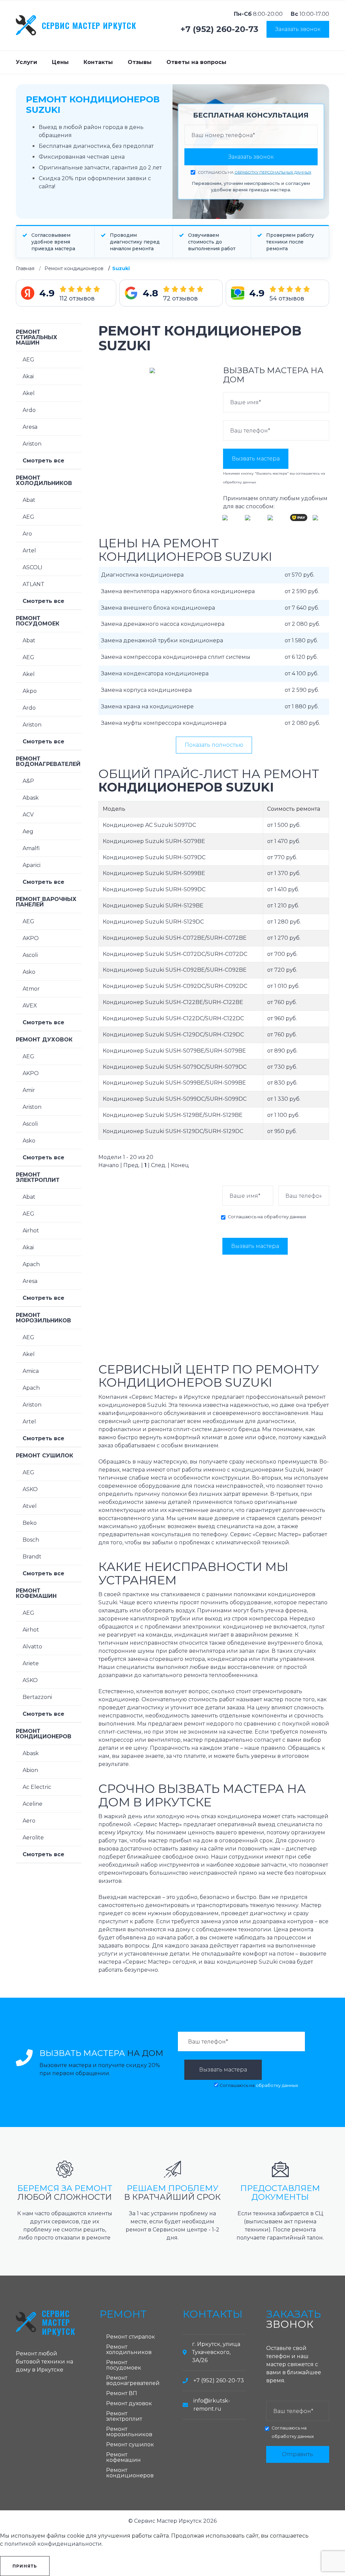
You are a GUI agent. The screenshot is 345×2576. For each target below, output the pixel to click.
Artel (29, 551)
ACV (28, 815)
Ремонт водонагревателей (48, 761)
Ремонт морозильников (43, 1318)
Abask (31, 798)
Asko (29, 972)
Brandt (32, 1557)
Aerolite (33, 1838)
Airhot (31, 1231)
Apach (31, 1264)
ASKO (30, 1489)
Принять (25, 2566)
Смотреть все (43, 461)
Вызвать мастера (256, 459)
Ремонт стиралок (131, 2337)
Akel (29, 393)
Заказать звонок (298, 29)
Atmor (31, 989)
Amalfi (31, 848)
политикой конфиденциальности (53, 2544)
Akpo (30, 691)
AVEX (30, 1006)
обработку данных (240, 482)
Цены (60, 62)
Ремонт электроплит (38, 1177)
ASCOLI (33, 567)
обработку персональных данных (273, 172)
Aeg (28, 831)
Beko (30, 1523)
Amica (31, 1371)
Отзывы (140, 62)
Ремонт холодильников (44, 480)
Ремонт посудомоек (38, 621)
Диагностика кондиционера (142, 575)
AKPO (31, 938)
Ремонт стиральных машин (37, 337)
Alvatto (32, 1647)
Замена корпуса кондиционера (146, 690)
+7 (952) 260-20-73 (219, 29)
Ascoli (30, 955)
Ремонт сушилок (44, 1456)
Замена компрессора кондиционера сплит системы (176, 657)
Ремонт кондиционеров (74, 268)
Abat (29, 500)
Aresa (30, 427)
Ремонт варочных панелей (46, 902)
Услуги (26, 62)
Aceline (33, 1804)
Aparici (32, 865)
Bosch (31, 1540)
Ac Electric (37, 1787)
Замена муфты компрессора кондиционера (164, 723)
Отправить (297, 2454)
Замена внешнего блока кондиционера (158, 608)
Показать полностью (214, 745)
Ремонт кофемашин (36, 1593)
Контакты (98, 62)
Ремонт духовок (44, 1040)
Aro (27, 534)
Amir (29, 1090)
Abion (30, 1770)
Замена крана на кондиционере (147, 706)
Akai (28, 376)
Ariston (32, 444)
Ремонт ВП (122, 2393)
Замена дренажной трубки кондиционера (162, 640)
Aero (29, 1821)
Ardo (29, 410)
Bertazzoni (37, 1697)
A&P (28, 781)
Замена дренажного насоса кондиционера (163, 624)
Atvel (30, 1506)
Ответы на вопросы (196, 62)
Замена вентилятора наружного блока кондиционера (178, 591)
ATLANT (34, 584)
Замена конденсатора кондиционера (155, 673)
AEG (28, 360)
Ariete (31, 1663)
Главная (25, 268)
